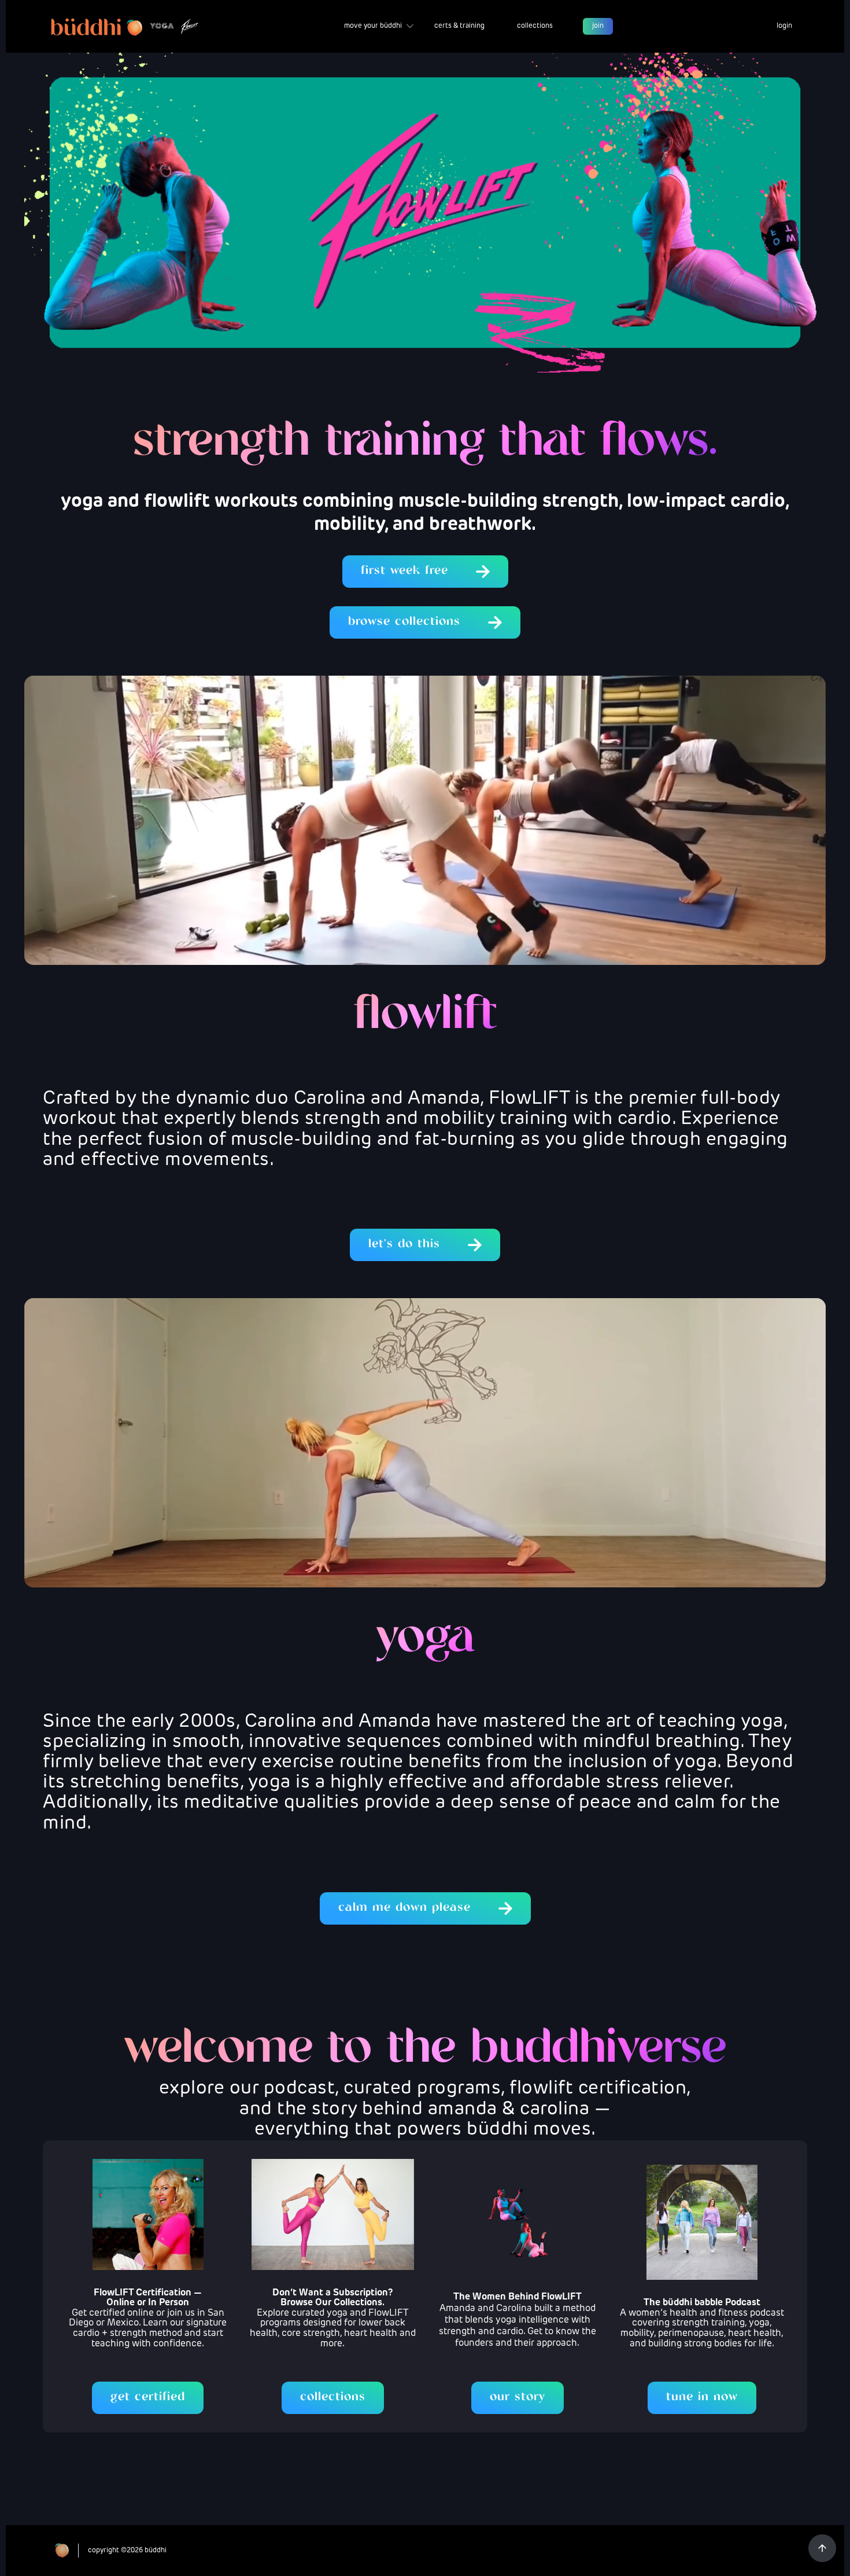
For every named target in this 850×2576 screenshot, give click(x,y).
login (784, 26)
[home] (125, 26)
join (598, 26)
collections (535, 26)
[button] (379, 27)
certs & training (459, 26)
